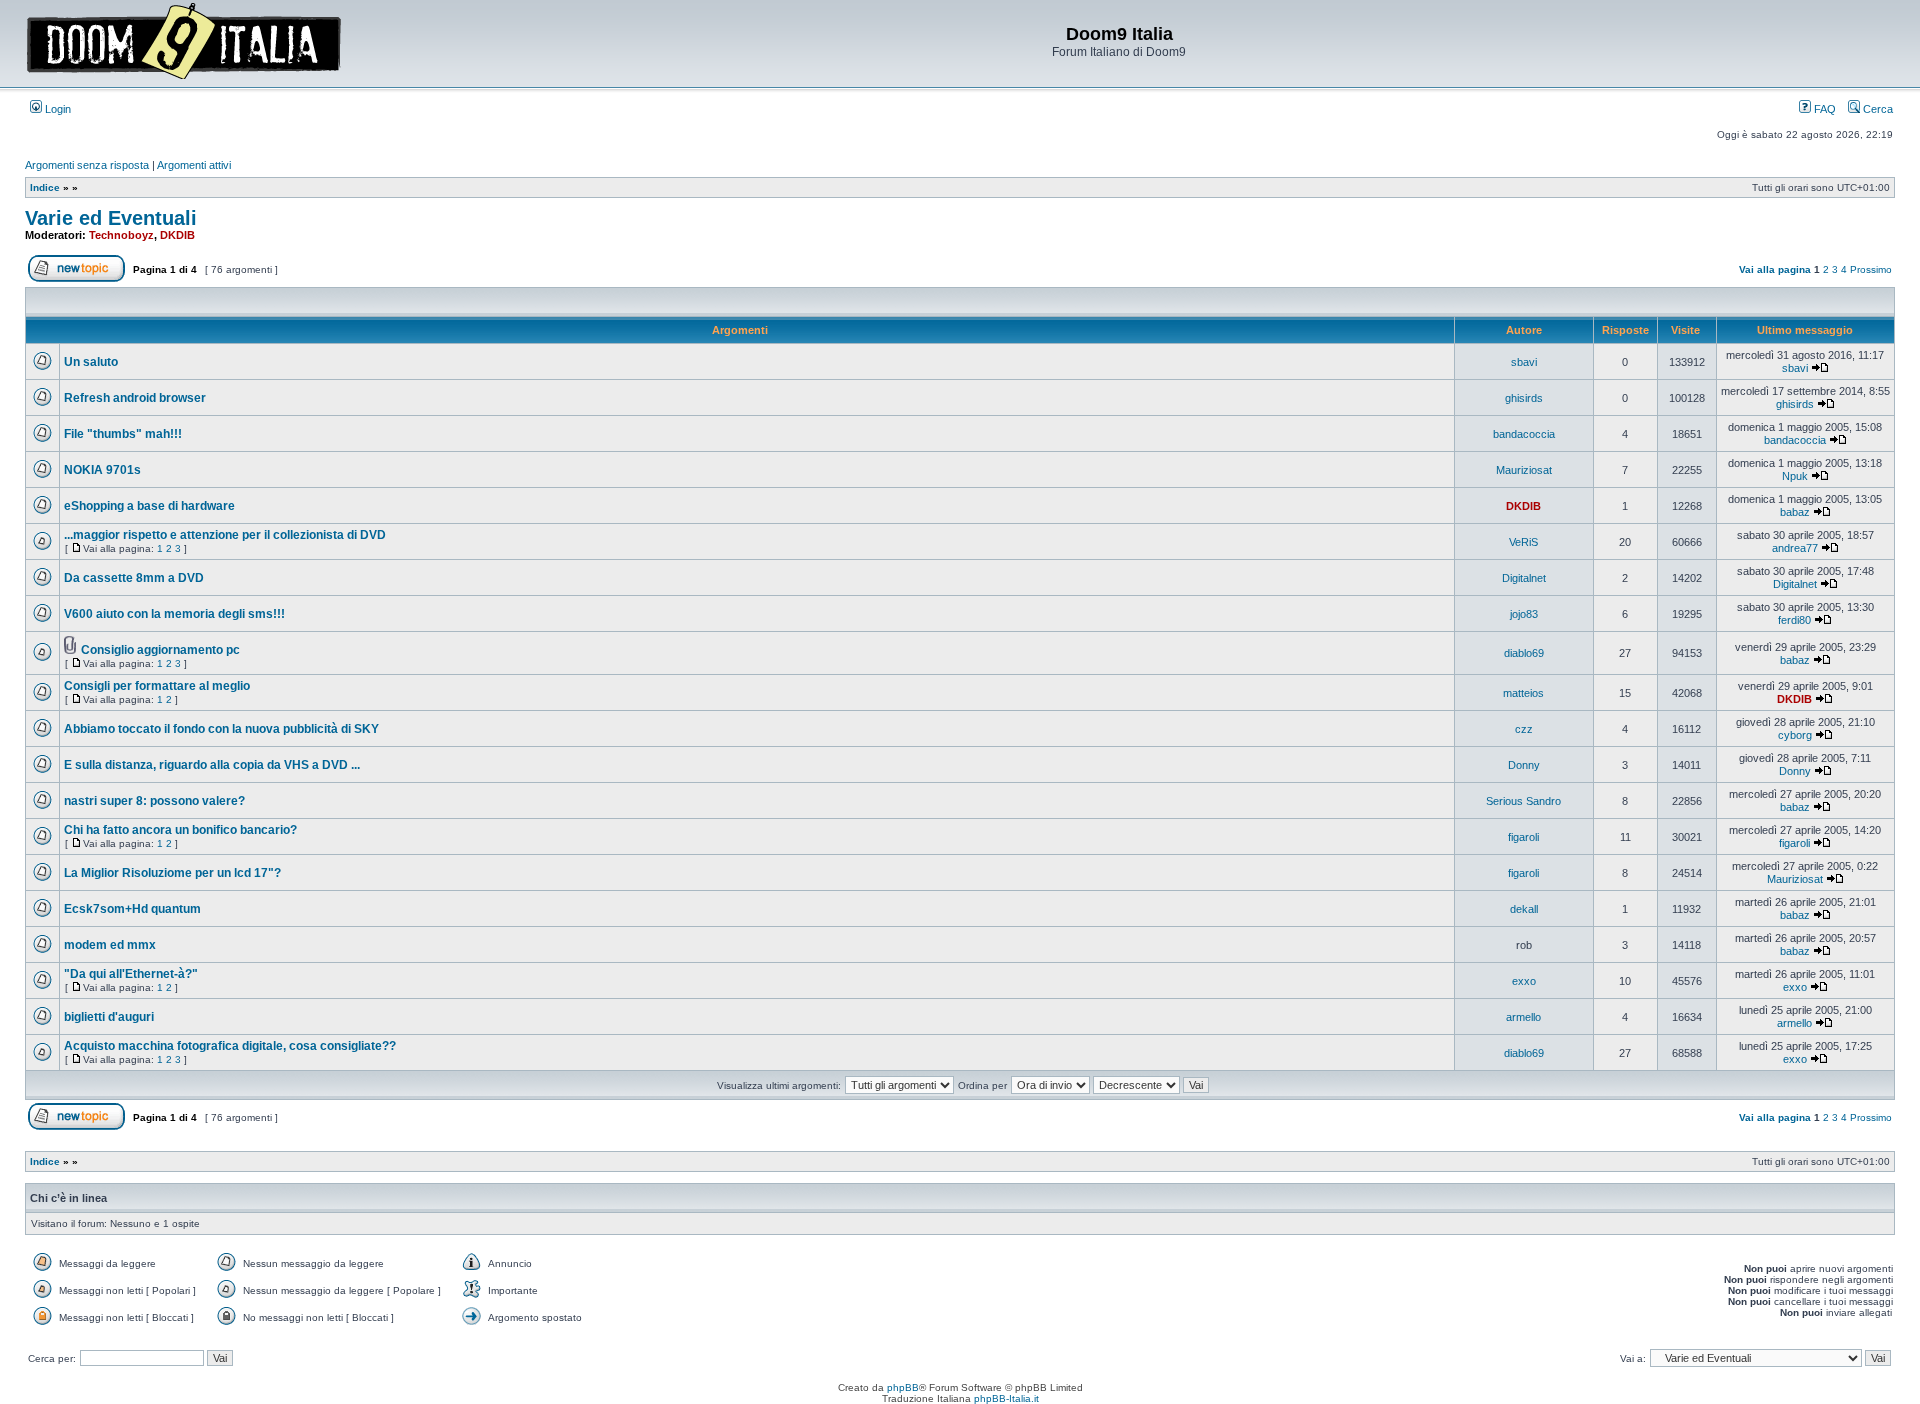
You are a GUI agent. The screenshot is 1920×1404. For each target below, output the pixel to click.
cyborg (1795, 735)
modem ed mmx (110, 945)
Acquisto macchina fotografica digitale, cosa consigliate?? (230, 1046)
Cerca (1876, 109)
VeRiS (1523, 542)
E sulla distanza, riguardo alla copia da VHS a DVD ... (212, 765)
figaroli (1523, 837)
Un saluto (91, 362)
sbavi (1524, 362)
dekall (1524, 909)
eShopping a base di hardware (149, 506)
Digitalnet (1524, 578)
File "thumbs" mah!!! (123, 434)
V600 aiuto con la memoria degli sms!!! (174, 614)
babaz (1795, 512)
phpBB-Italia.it (1006, 1398)
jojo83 (1524, 614)
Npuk (1795, 476)
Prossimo (1871, 269)
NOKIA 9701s (102, 470)
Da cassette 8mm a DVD (134, 578)
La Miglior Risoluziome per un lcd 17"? (172, 873)
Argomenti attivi (194, 165)
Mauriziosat (1524, 470)
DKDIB (177, 235)
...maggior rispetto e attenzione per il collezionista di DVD (225, 535)
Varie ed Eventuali (111, 218)
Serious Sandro (1523, 801)
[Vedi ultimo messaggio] (1820, 368)
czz (1524, 729)
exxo (1524, 981)
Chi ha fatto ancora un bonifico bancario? (180, 830)
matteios (1523, 693)
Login (56, 109)
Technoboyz (121, 235)
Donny (1524, 765)
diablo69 (1524, 653)
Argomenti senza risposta (87, 165)
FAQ (1823, 109)
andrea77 (1795, 548)
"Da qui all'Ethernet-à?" (131, 974)
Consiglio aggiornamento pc (160, 650)
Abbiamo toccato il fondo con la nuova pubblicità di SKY (221, 729)
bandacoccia (1524, 434)
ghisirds (1524, 398)
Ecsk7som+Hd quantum (132, 909)
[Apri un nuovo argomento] (76, 278)
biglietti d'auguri (109, 1017)
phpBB (903, 1387)
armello (1523, 1017)
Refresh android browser (135, 398)
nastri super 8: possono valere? (154, 801)
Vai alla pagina (1775, 269)
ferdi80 (1794, 620)
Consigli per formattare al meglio (157, 686)
